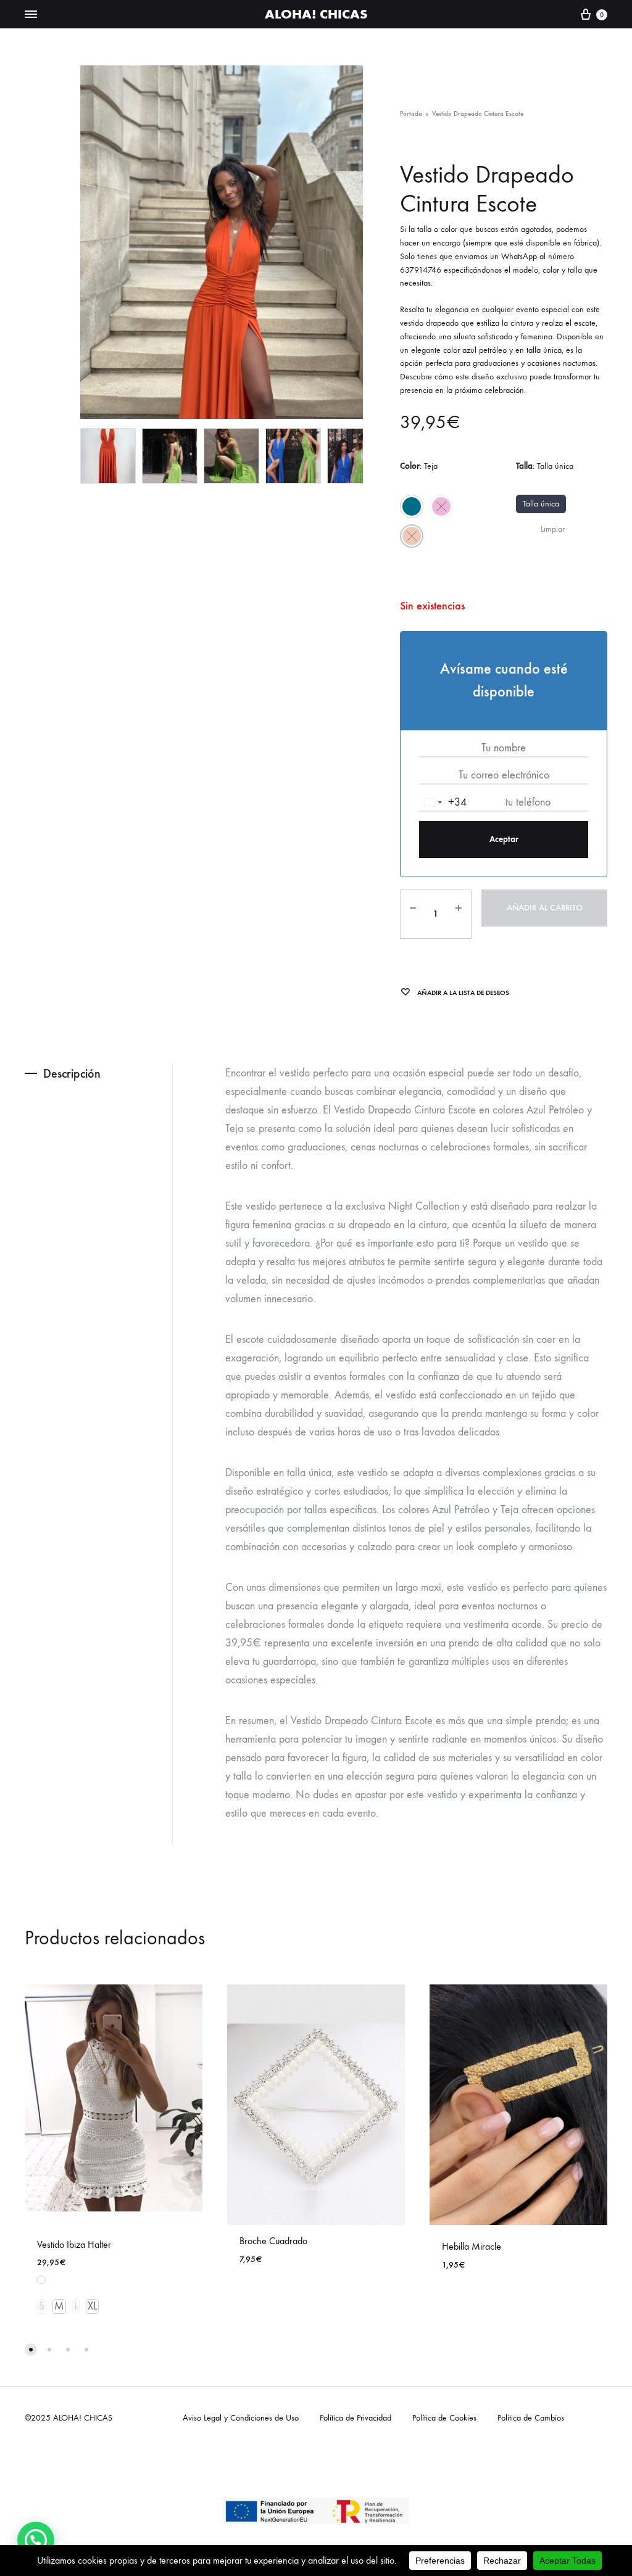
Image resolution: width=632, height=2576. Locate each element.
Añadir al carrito (545, 908)
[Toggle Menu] (31, 15)
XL (92, 2306)
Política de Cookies (444, 2418)
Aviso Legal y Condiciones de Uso (241, 2418)
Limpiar (553, 529)
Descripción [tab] (72, 1073)
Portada (411, 114)
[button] (36, 2540)
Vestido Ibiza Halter (74, 2244)
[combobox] (443, 803)
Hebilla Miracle (472, 2246)
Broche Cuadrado (273, 2241)
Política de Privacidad (355, 2418)
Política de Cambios (531, 2418)
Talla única (541, 504)
